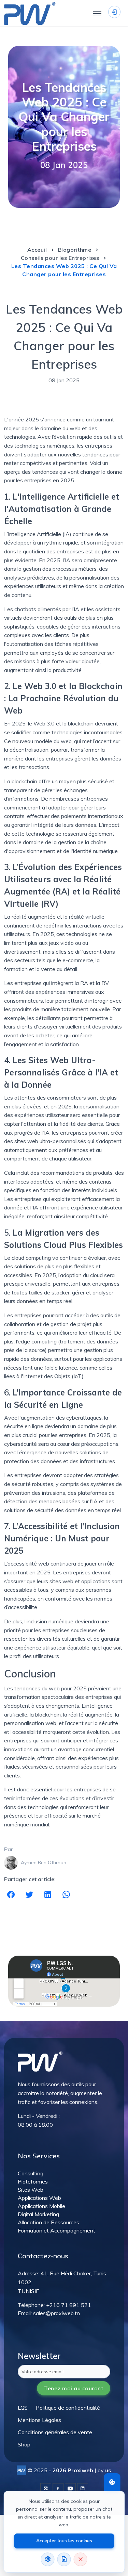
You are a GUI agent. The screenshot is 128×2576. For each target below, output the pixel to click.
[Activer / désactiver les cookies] (112, 2482)
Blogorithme (75, 250)
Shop (24, 2444)
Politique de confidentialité (68, 2408)
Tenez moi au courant (74, 2388)
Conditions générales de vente (55, 2432)
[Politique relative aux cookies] (64, 2559)
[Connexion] (114, 12)
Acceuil (38, 250)
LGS (23, 2408)
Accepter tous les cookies (64, 2541)
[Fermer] (81, 2559)
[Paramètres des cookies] (48, 2559)
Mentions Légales (39, 2420)
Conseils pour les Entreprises (60, 258)
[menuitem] (23, 2408)
